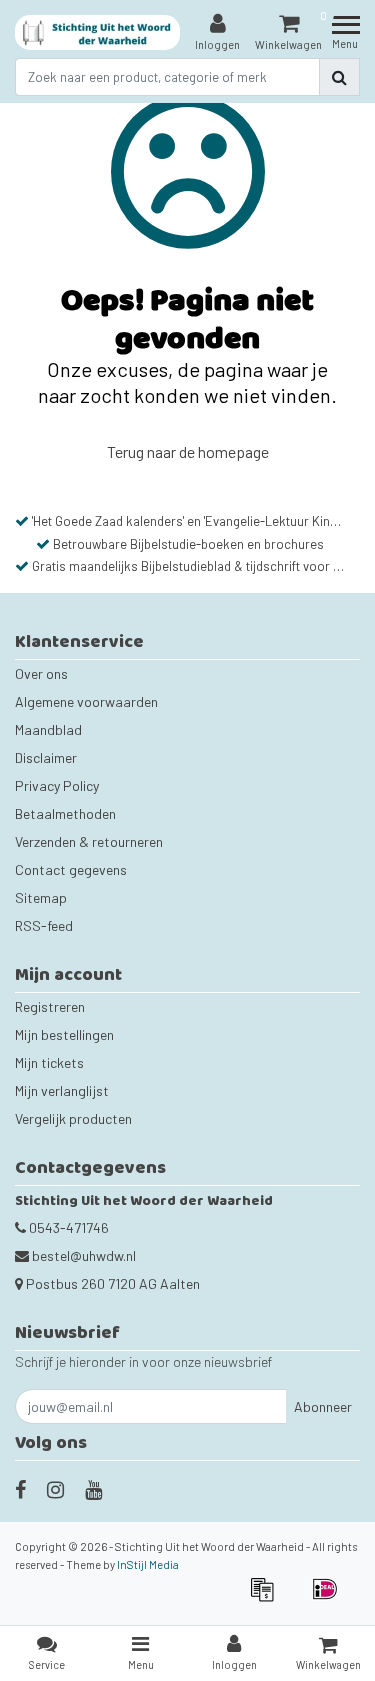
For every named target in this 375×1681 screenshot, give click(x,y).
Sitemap (41, 897)
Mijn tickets (49, 1062)
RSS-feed (44, 925)
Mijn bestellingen (64, 1034)
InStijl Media (148, 1564)
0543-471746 (67, 1227)
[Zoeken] (339, 77)
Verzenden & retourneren (89, 841)
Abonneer (323, 1406)
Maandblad (48, 729)
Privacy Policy (57, 785)
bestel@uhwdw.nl (84, 1255)
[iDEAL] (330, 1598)
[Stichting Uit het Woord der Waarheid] (97, 32)
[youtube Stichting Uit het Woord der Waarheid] (93, 1489)
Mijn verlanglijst (62, 1090)
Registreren (50, 1006)
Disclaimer (46, 757)
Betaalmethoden (65, 813)
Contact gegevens (71, 869)
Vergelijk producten (73, 1118)
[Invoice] (268, 1598)
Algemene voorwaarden (86, 701)
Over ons (41, 673)
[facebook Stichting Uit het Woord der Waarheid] (20, 1489)
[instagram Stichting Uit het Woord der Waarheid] (55, 1489)
